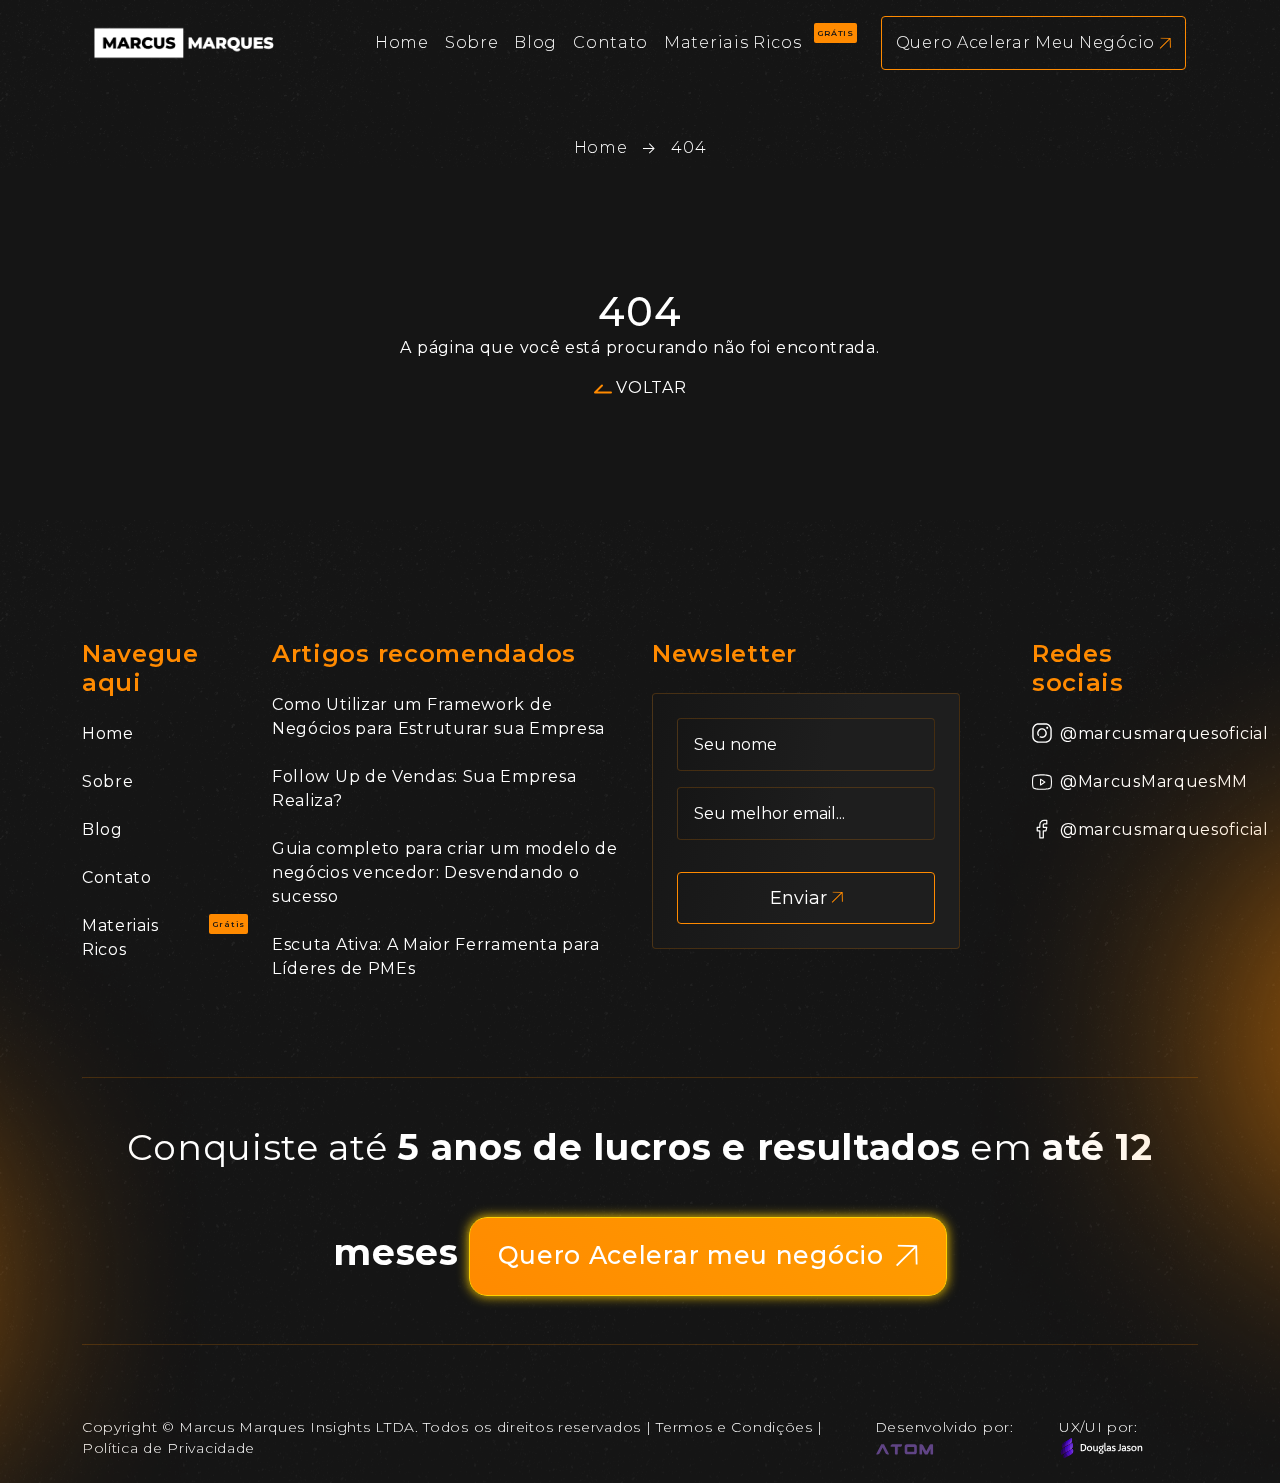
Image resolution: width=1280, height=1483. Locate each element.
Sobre (108, 781)
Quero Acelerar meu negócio (691, 1255)
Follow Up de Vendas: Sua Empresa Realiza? (424, 788)
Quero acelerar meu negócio (1025, 42)
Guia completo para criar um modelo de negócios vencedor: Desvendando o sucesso (445, 872)
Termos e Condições (734, 1427)
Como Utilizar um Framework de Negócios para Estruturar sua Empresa (438, 716)
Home (601, 147)
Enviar (798, 898)
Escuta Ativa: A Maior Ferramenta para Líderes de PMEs (436, 956)
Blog (102, 829)
